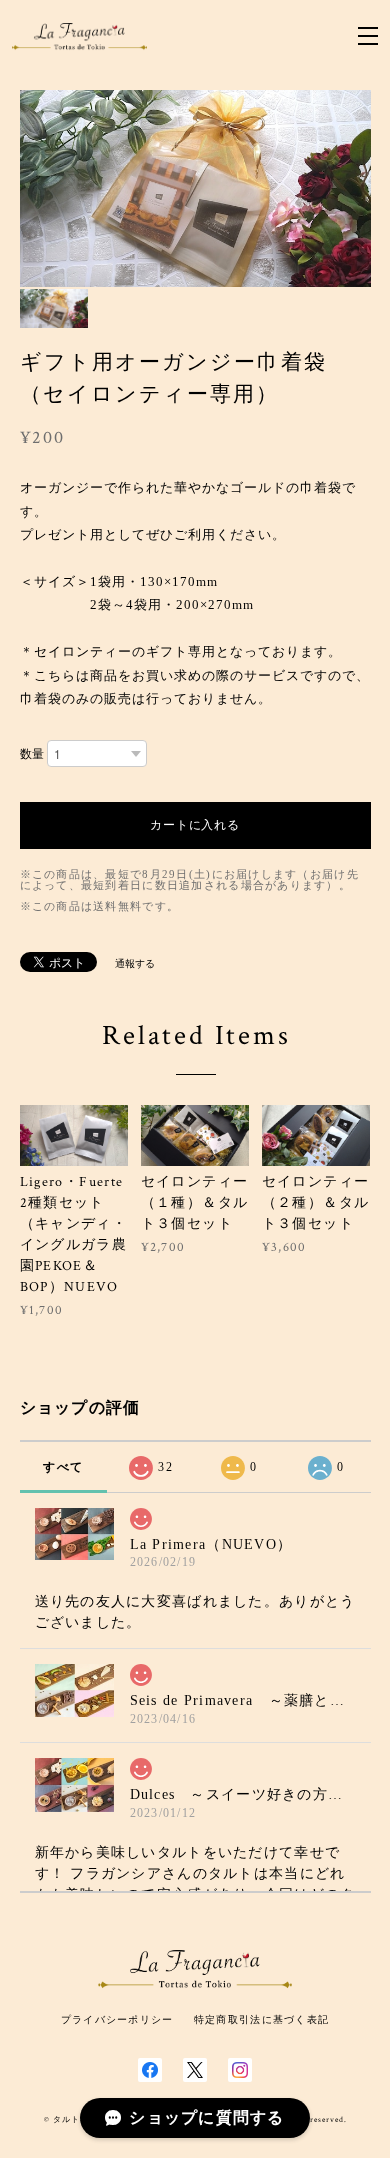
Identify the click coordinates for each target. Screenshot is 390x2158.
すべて (63, 1467)
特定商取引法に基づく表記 (261, 2019)
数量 (32, 754)
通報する (135, 963)
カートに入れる (195, 825)
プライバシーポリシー (117, 2019)
